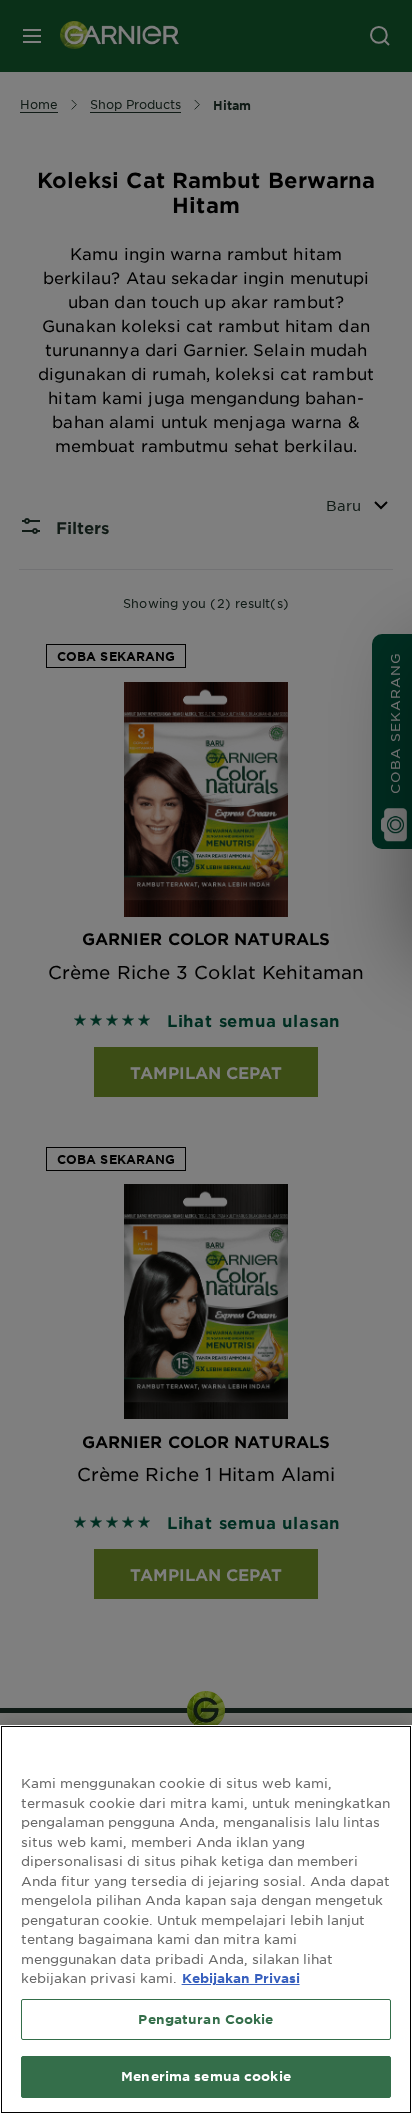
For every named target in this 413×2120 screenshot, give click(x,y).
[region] (206, 1919)
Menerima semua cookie (206, 2076)
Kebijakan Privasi (241, 1978)
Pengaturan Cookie (205, 2019)
